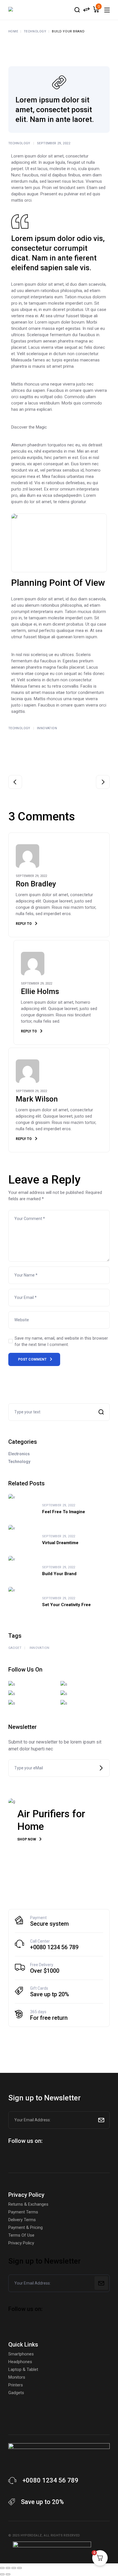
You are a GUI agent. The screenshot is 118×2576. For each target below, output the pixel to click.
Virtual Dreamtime (60, 1543)
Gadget (15, 1648)
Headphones (20, 2362)
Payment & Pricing (25, 2227)
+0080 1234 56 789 (54, 1947)
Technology (35, 31)
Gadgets (16, 2393)
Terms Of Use (21, 2235)
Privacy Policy (21, 2243)
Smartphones (21, 2354)
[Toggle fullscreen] (8, 2568)
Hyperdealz (31, 2535)
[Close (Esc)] (19, 2568)
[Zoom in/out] (2, 2568)
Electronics (19, 1454)
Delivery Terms (22, 2220)
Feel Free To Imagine (64, 1512)
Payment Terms (23, 2212)
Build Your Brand (59, 1574)
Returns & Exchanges (28, 2204)
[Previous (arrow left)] (2, 2574)
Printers (16, 2385)
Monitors (17, 2377)
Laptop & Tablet (23, 2369)
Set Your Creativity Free (66, 1605)
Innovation (47, 728)
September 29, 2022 (54, 143)
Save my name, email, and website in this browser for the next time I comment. (61, 1341)
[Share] (14, 2568)
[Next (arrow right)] (8, 2574)
